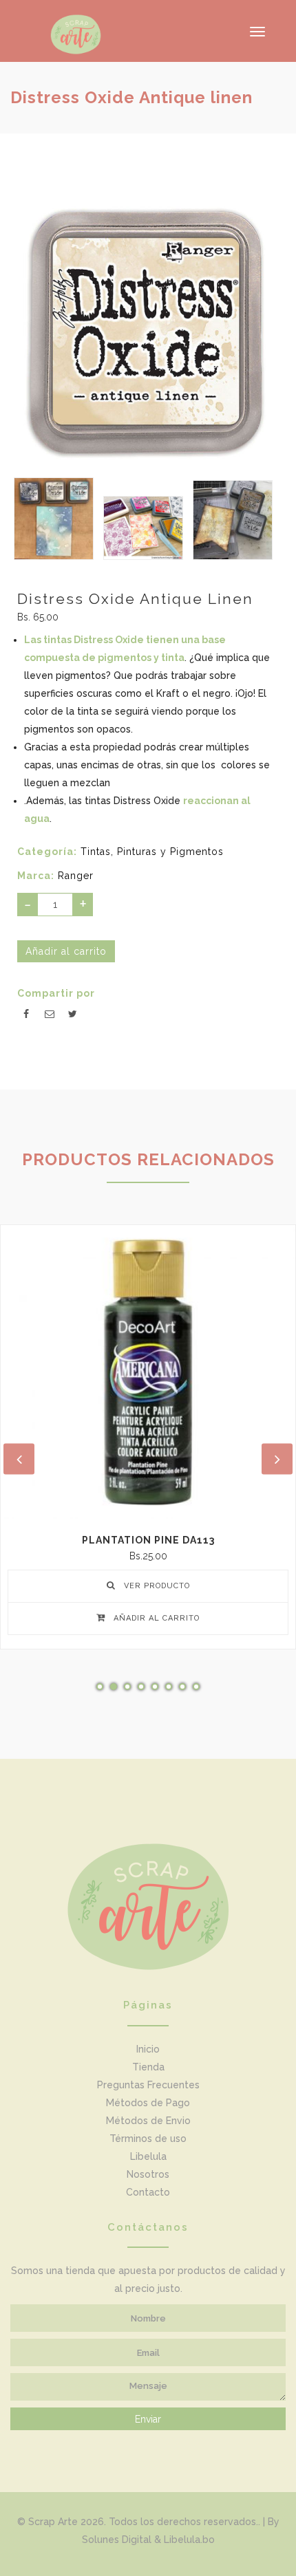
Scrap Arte (53, 2522)
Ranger (76, 876)
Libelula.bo (189, 2540)
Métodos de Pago (148, 2103)
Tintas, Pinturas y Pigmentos (152, 852)
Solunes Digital (117, 2540)
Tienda (148, 2067)
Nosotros (148, 2174)
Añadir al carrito (155, 1618)
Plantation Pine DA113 (148, 1540)
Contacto (148, 2192)
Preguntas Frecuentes (148, 2085)
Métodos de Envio (148, 2121)
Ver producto (156, 1586)
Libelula (148, 2156)
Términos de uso (148, 2139)
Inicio (148, 2049)
